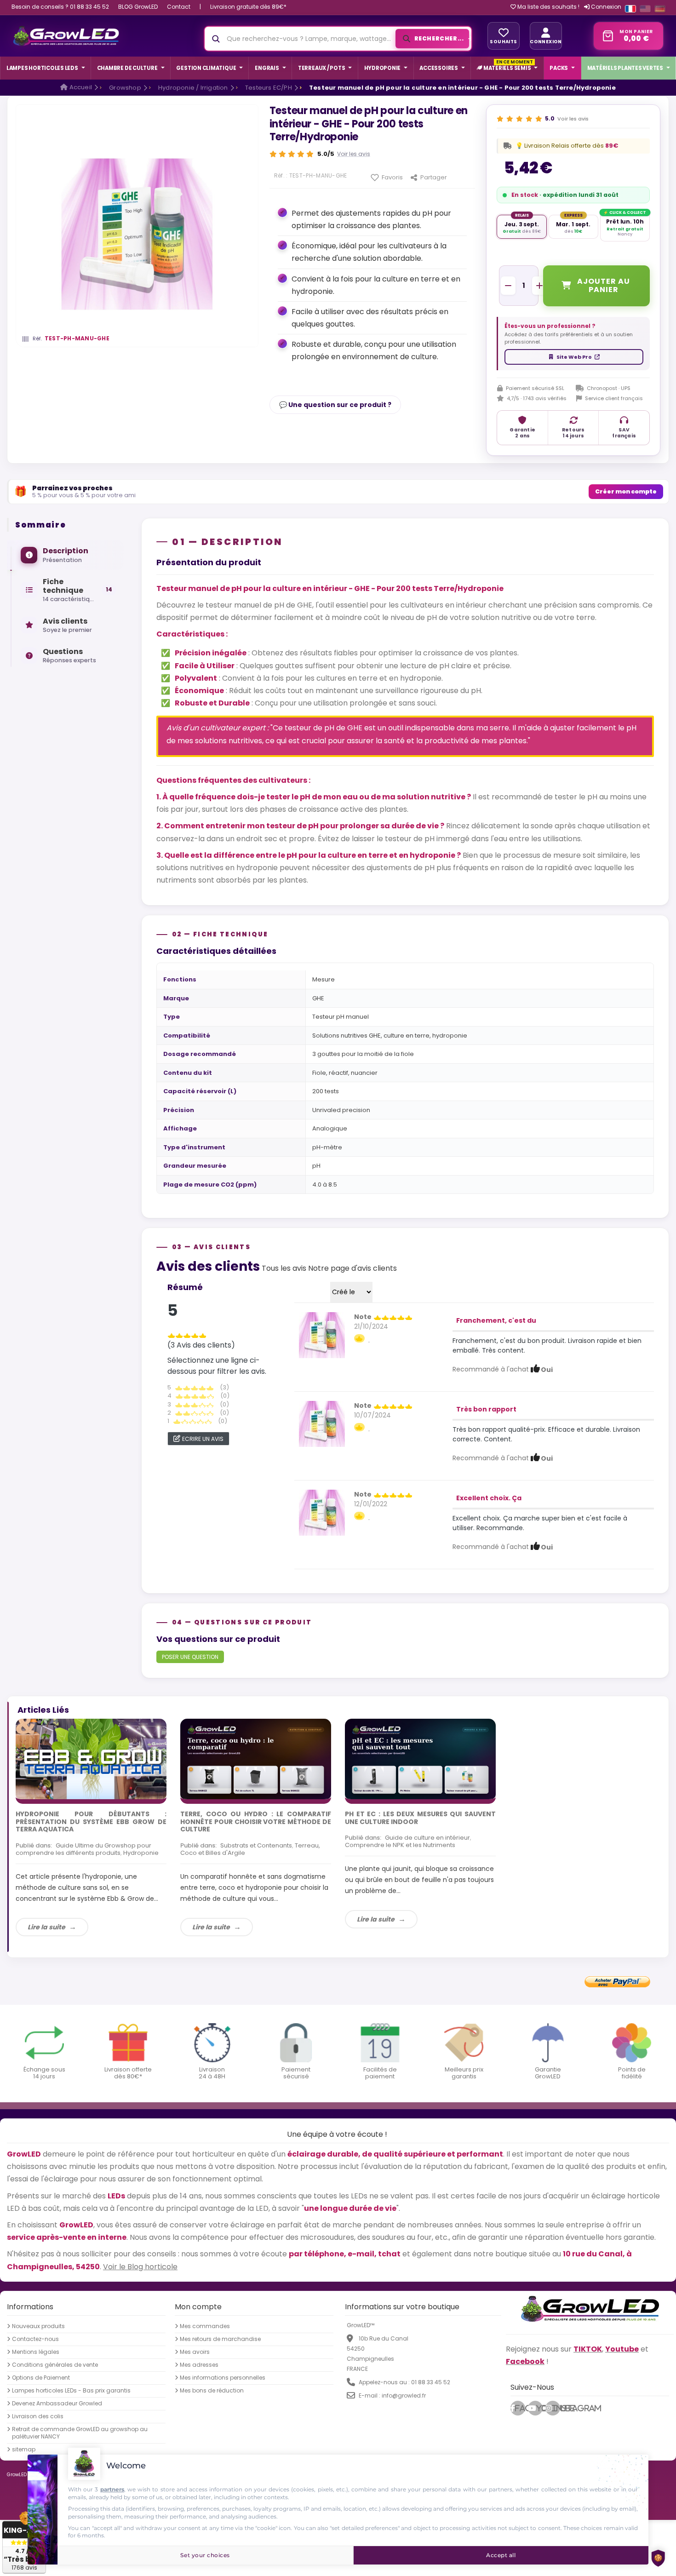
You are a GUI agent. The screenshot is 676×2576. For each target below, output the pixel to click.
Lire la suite (46, 1927)
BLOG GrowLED (138, 7)
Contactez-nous (35, 2339)
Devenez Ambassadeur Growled (57, 2403)
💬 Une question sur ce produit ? (335, 405)
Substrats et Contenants (256, 1845)
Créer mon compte (626, 491)
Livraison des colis (38, 2416)
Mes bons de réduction (212, 2390)
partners (112, 2489)
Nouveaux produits (38, 2326)
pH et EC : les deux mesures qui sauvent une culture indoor (420, 1818)
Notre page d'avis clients (352, 1268)
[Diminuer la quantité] (508, 286)
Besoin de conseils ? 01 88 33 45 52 (60, 7)
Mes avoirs (195, 2352)
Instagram (556, 2408)
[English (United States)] (645, 9)
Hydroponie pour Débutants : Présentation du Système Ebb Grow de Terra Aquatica (91, 1822)
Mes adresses (199, 2364)
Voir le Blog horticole (140, 2266)
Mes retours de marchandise (220, 2339)
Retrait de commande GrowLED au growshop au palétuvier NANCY (80, 2433)
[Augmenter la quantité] (539, 286)
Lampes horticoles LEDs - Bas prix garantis (71, 2390)
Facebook (520, 2408)
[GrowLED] (66, 36)
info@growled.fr (404, 2395)
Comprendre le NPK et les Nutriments (400, 1845)
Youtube (539, 2408)
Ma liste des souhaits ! (548, 7)
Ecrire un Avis (203, 1439)
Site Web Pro (574, 357)
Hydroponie (141, 1853)
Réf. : (281, 176)
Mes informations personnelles (223, 2377)
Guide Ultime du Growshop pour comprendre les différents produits (83, 1849)
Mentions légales (36, 2352)
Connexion (605, 7)
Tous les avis (284, 1268)
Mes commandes (205, 2326)
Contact (179, 7)
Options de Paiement (41, 2377)
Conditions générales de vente (55, 2364)
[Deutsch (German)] (660, 9)
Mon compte (198, 2306)
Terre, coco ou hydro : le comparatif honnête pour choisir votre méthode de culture (256, 1822)
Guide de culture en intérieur (427, 1838)
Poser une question (190, 1657)
